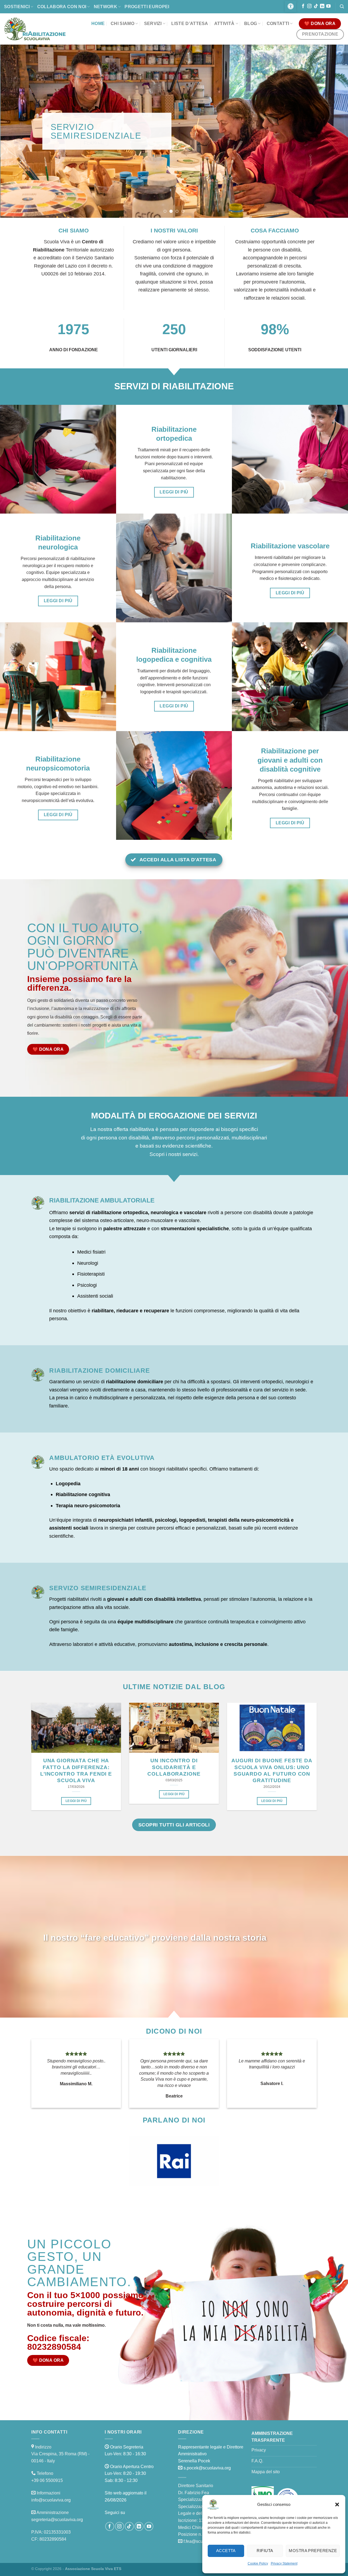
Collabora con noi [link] (62, 7)
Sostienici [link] (17, 7)
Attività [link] (224, 24)
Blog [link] (251, 24)
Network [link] (105, 7)
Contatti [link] (278, 24)
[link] (291, 6)
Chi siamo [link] (122, 24)
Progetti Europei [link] (147, 7)
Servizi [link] (153, 24)
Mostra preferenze (313, 2551)
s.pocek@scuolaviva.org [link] (207, 2468)
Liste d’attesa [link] (190, 24)
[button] (337, 2504)
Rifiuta (265, 2551)
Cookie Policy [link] (258, 2563)
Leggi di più (76, 1801)
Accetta (226, 2551)
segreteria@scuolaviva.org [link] (57, 2520)
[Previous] (14, 131)
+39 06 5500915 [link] (47, 2480)
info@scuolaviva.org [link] (51, 2500)
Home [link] (98, 24)
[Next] (334, 131)
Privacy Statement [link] (284, 2563)
